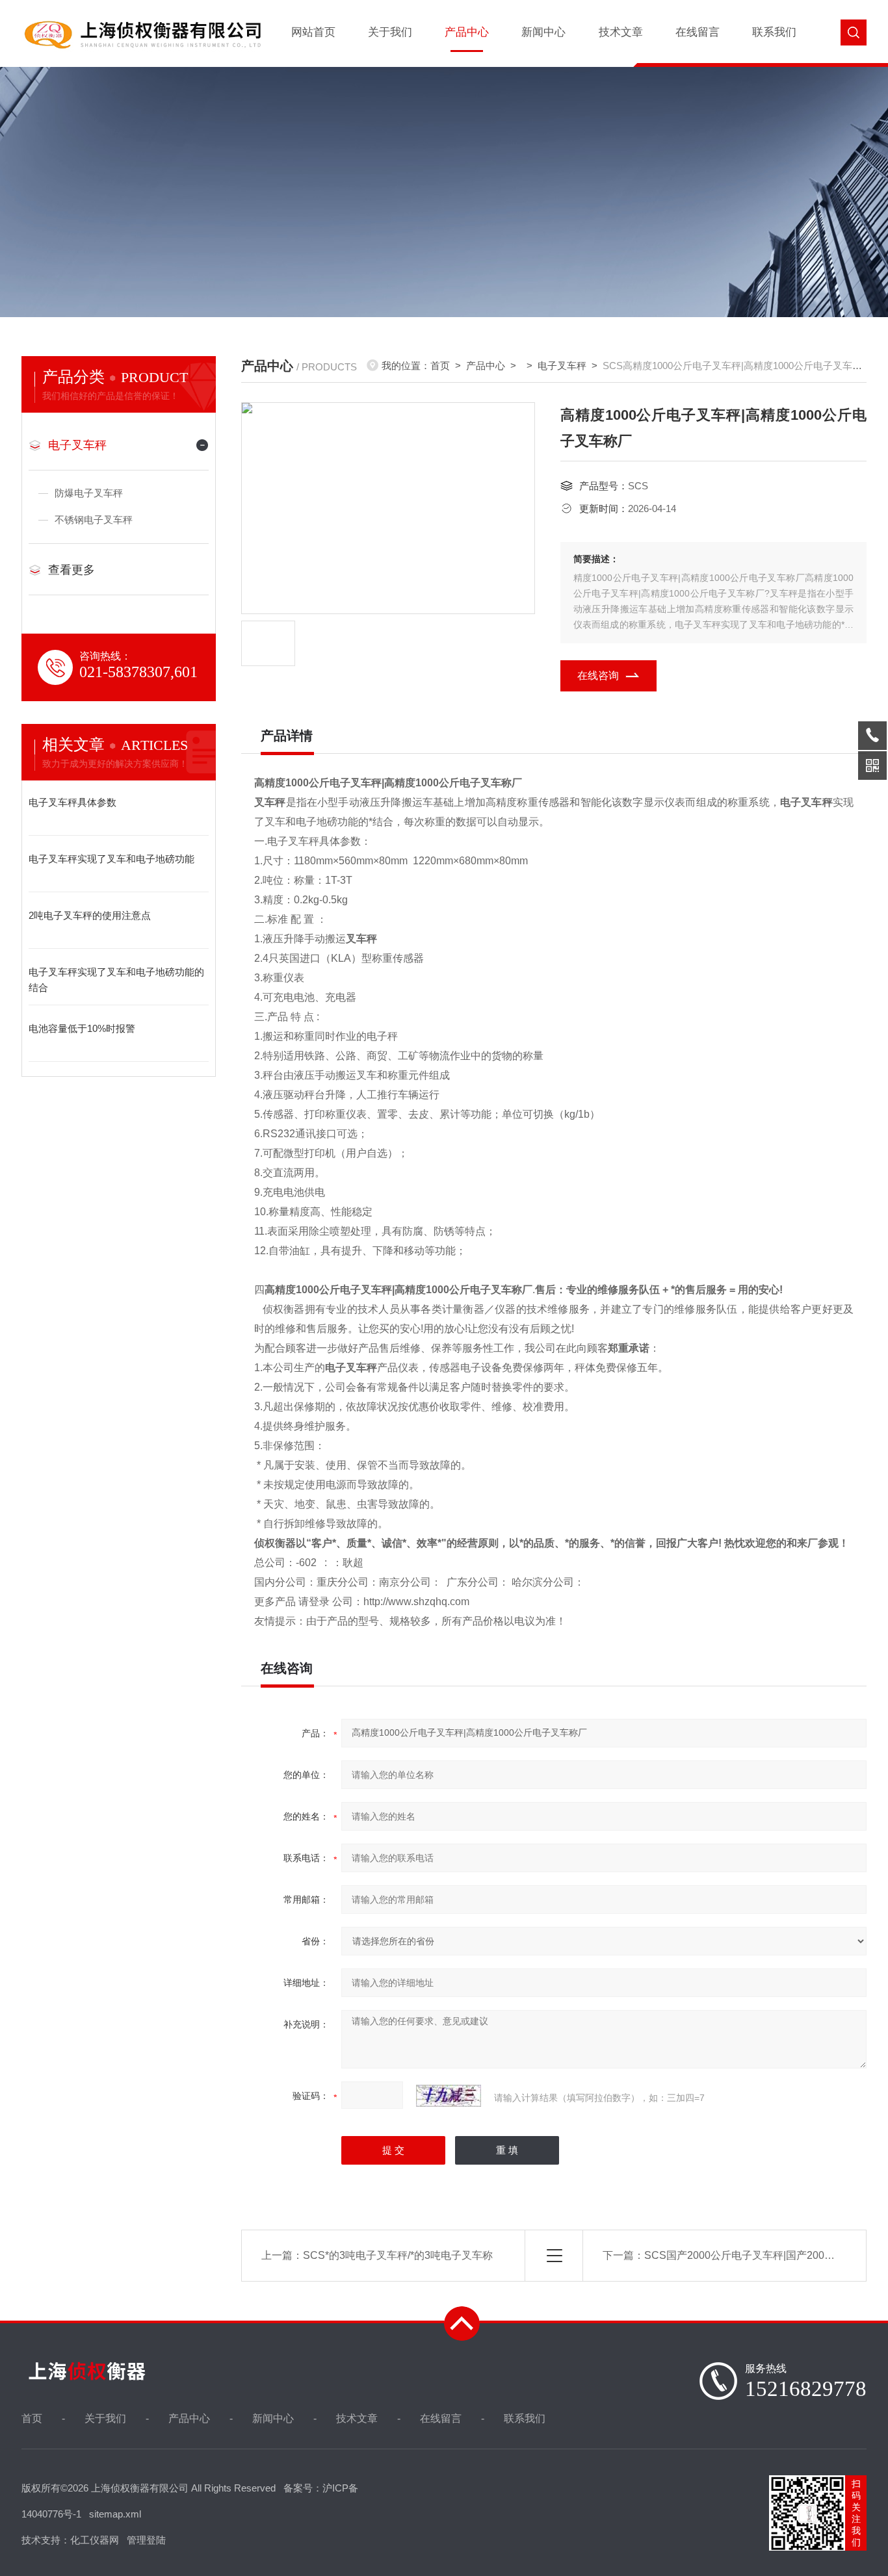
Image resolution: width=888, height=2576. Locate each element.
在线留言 (698, 32)
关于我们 (390, 32)
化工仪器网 (95, 2540)
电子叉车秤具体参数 (72, 802)
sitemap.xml (115, 2514)
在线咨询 (598, 676)
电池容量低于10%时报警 (82, 1028)
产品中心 (467, 32)
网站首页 (313, 32)
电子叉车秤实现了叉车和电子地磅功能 (111, 859)
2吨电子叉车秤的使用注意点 (90, 915)
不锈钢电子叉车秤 (94, 520)
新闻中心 (543, 32)
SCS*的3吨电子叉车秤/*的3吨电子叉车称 (398, 2255)
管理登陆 (146, 2540)
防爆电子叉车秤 (89, 493)
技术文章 (621, 32)
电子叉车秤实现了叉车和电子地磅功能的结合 (116, 980)
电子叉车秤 (77, 445)
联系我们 (774, 32)
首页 (440, 366)
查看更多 (72, 570)
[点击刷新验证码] (449, 2096)
